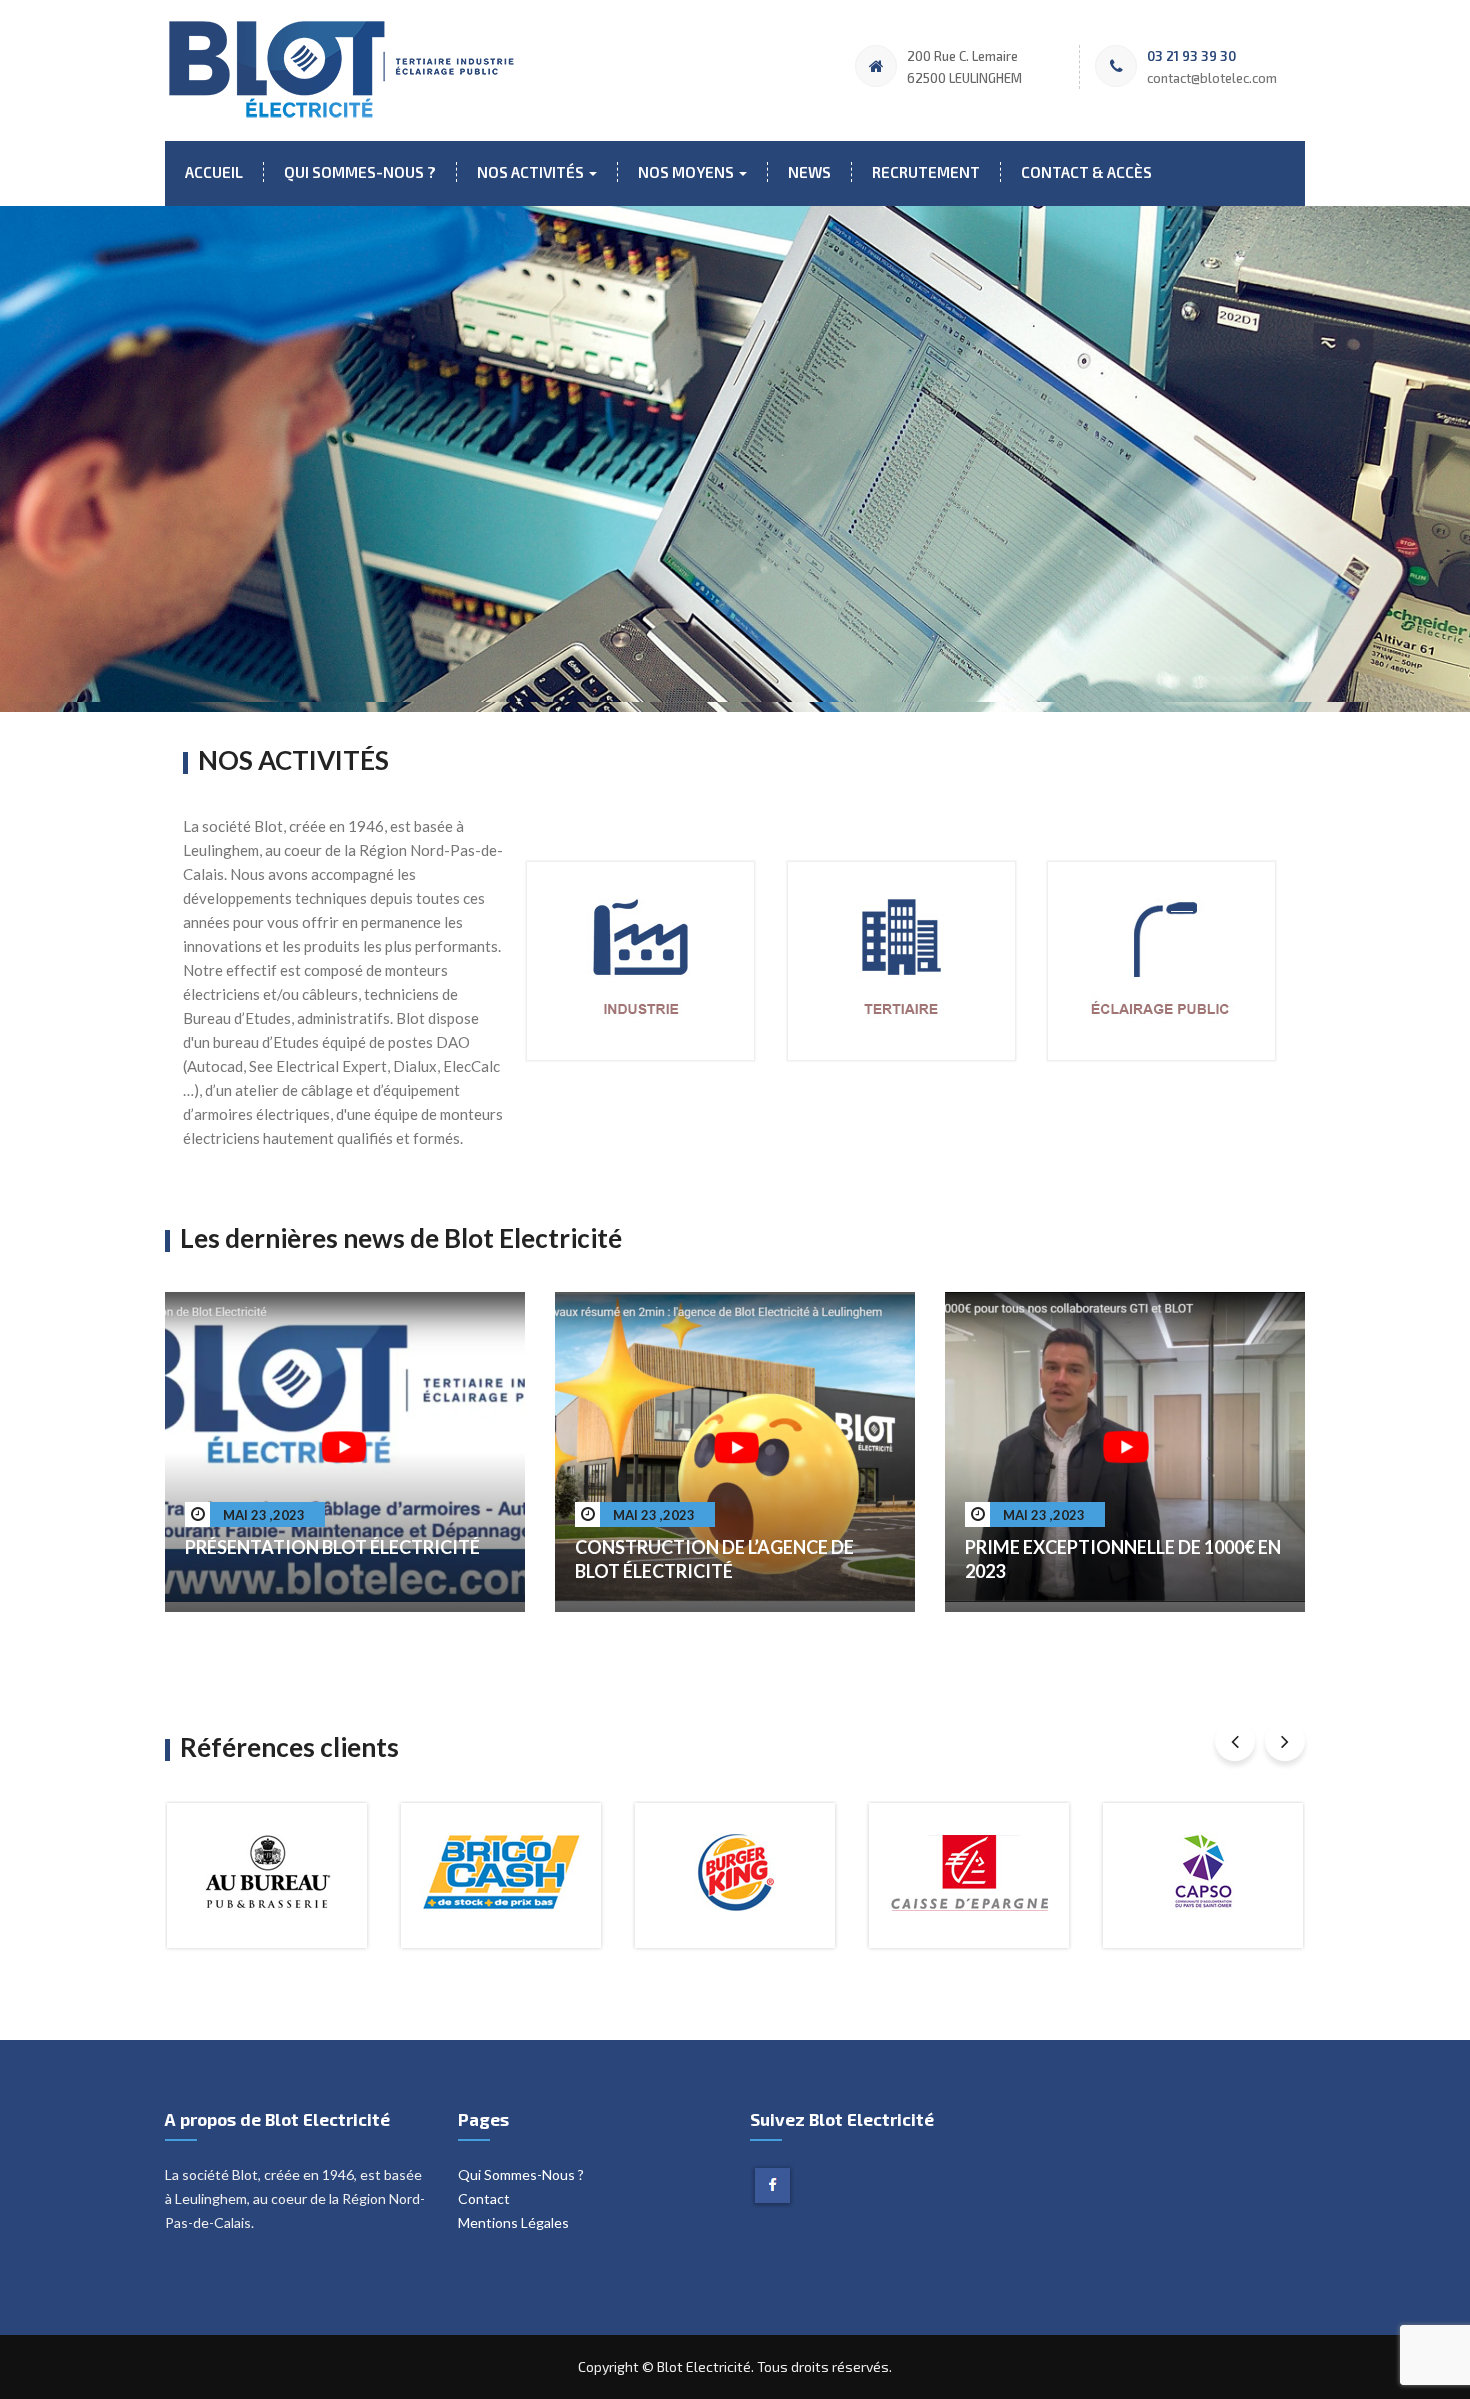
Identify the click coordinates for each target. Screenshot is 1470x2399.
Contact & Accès (1086, 172)
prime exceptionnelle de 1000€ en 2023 (1123, 1559)
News (809, 172)
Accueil (214, 172)
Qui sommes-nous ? (360, 172)
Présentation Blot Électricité (332, 1547)
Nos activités (532, 172)
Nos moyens (687, 172)
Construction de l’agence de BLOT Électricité (714, 1559)
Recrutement (926, 172)
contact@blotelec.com (1212, 78)
